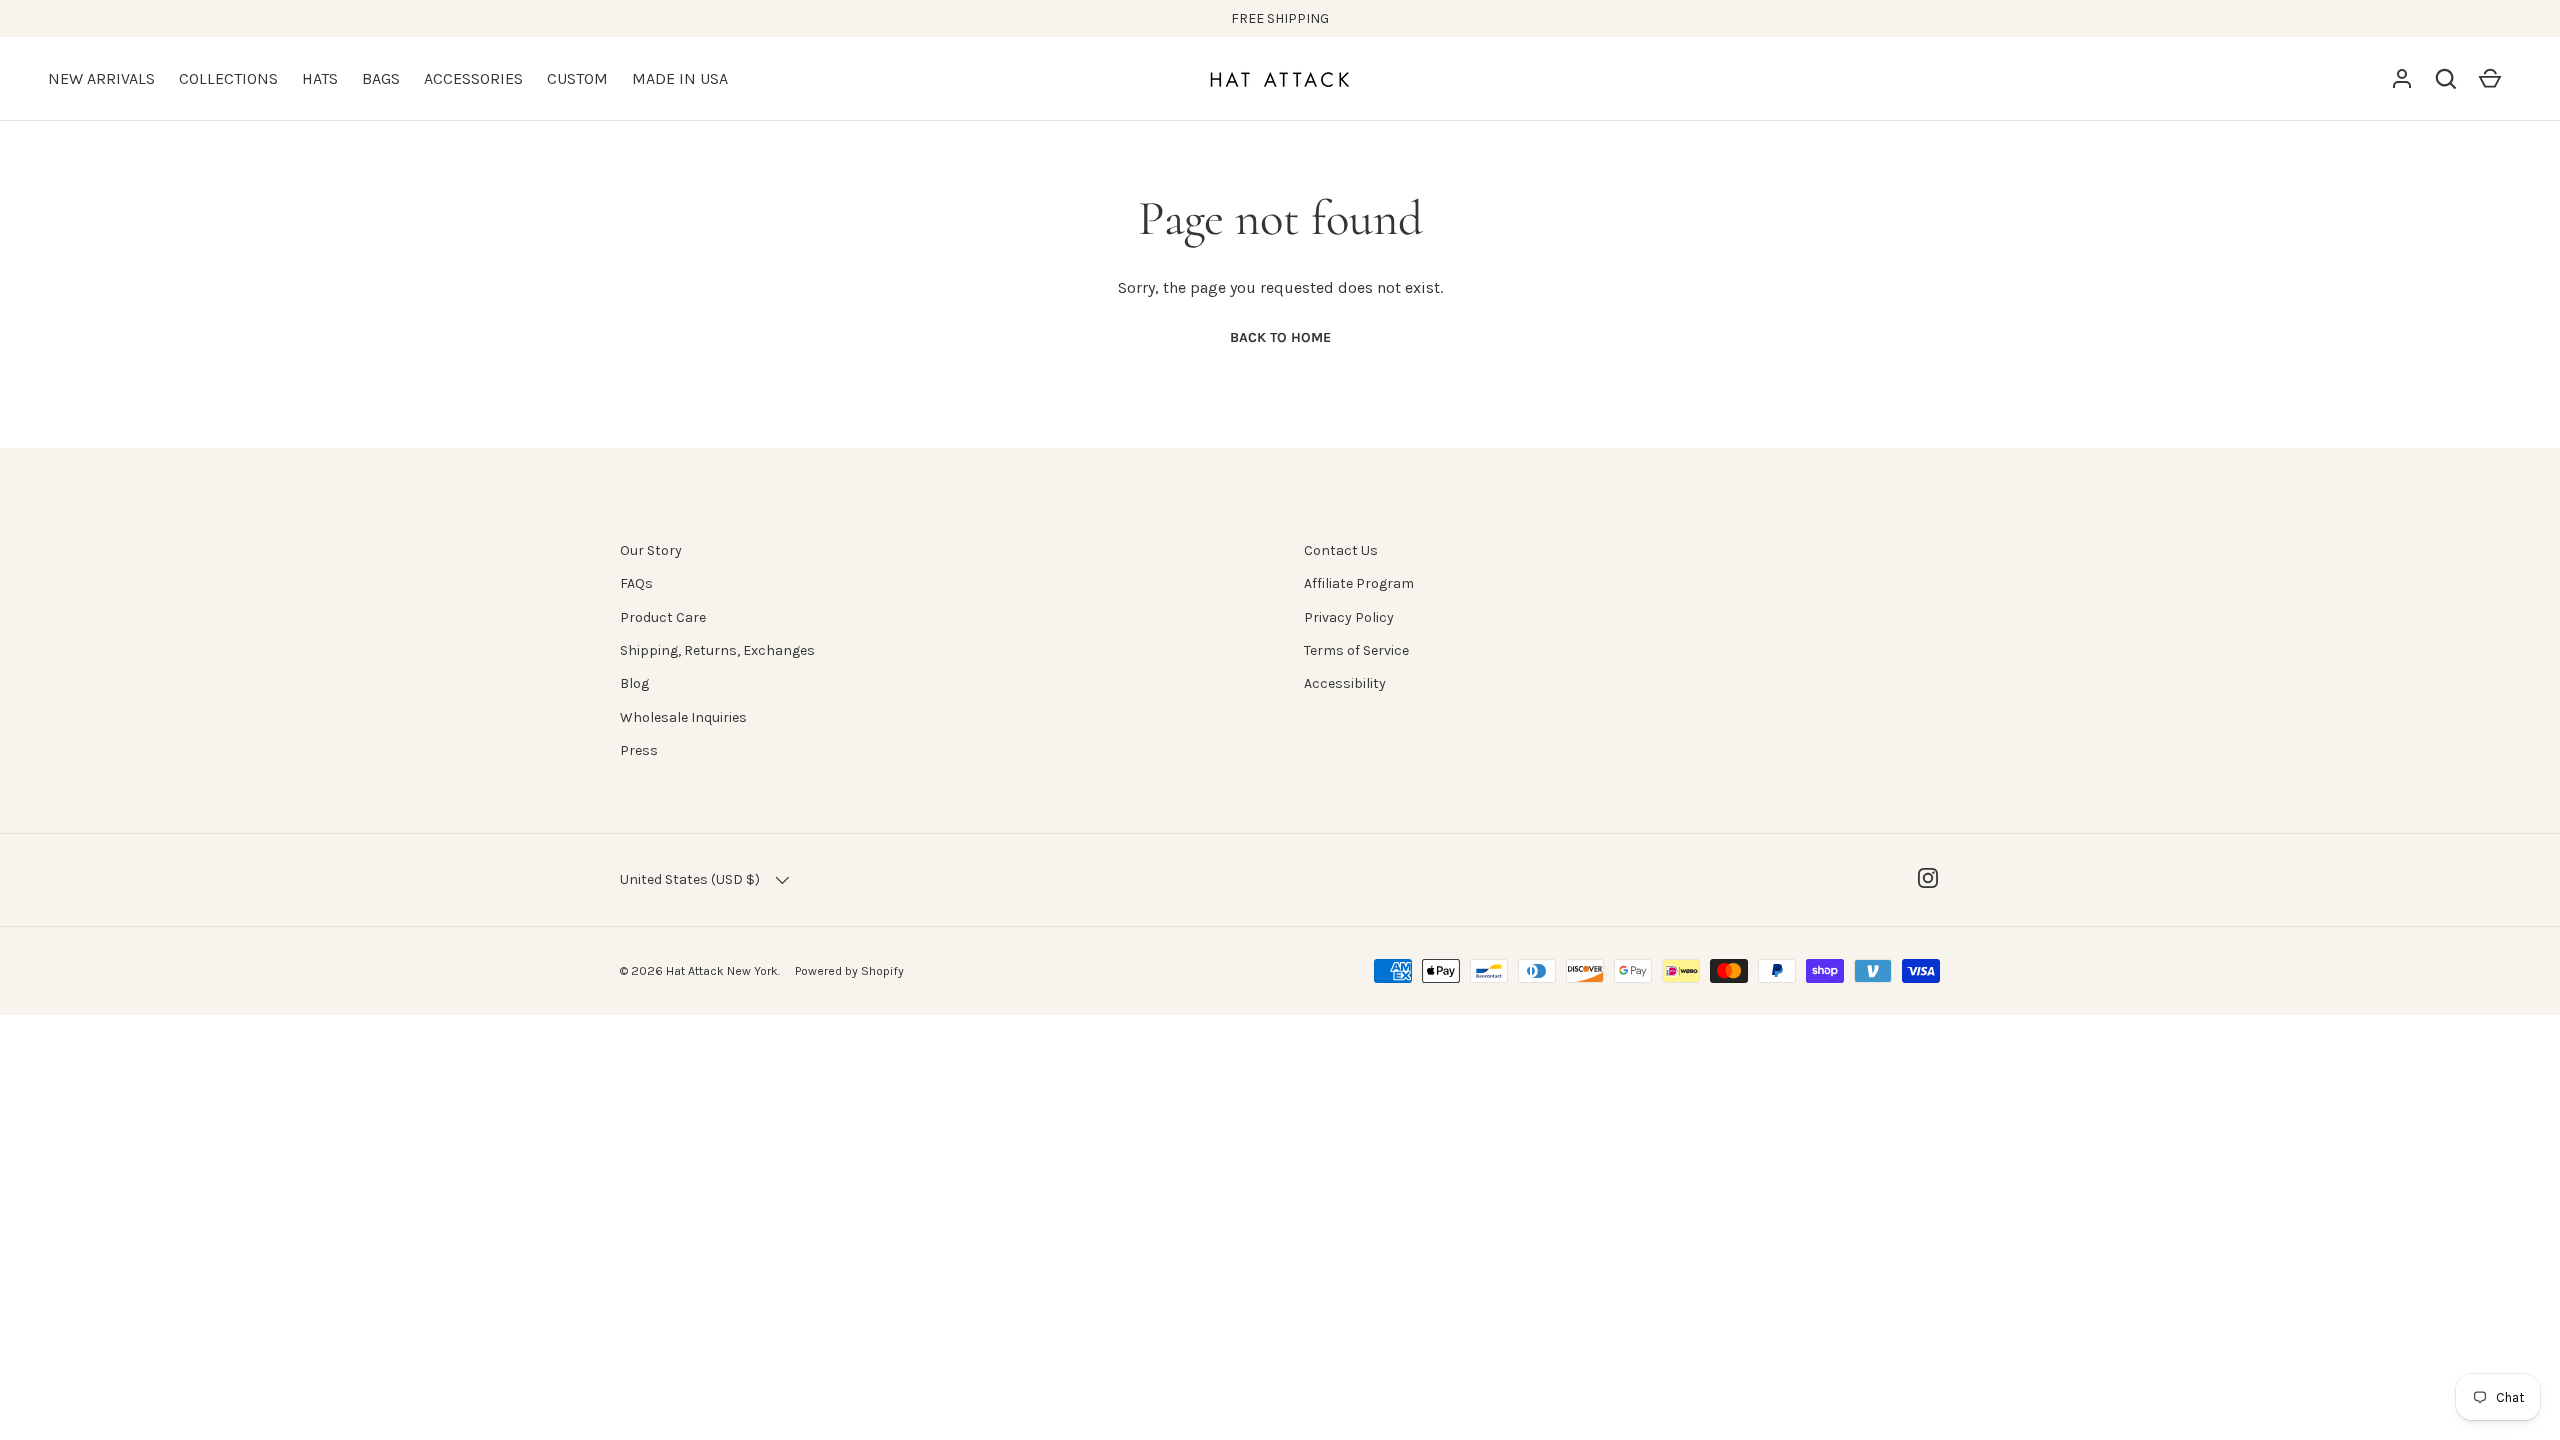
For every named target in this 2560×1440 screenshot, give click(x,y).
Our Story (651, 550)
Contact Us (1341, 550)
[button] (2446, 79)
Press (639, 750)
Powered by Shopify (849, 971)
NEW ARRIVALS (101, 78)
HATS (320, 78)
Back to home (1280, 337)
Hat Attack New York (722, 971)
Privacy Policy (1349, 617)
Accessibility (1345, 683)
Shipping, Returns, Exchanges (717, 650)
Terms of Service (1356, 650)
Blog (634, 683)
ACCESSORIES (473, 78)
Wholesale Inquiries (683, 717)
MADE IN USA (680, 78)
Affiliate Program (1359, 583)
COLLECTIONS (228, 78)
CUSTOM (577, 78)
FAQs (636, 583)
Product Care (663, 617)
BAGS (381, 78)
